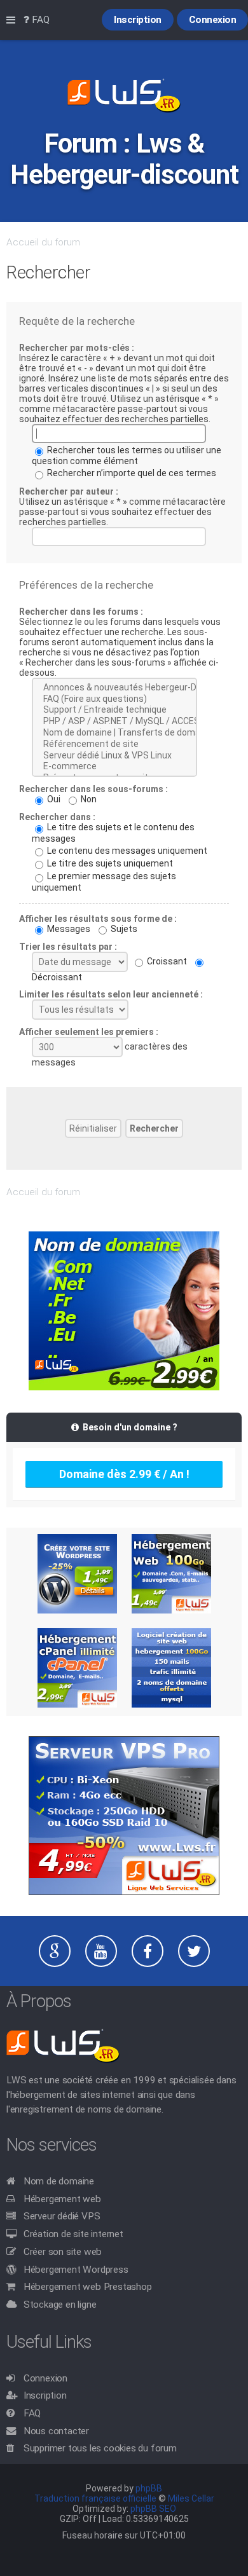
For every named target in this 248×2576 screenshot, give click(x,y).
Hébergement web (62, 2199)
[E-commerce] (114, 767)
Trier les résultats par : (68, 947)
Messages (68, 929)
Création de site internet (73, 2234)
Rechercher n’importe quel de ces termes (131, 473)
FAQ (32, 2413)
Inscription (45, 2395)
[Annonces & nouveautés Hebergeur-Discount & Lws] (114, 688)
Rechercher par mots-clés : (77, 348)
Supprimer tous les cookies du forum (100, 2448)
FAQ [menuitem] (39, 20)
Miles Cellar (191, 2498)
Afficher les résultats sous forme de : (98, 919)
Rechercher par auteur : (69, 491)
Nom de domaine (59, 2181)
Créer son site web (63, 2252)
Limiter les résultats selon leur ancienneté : (111, 994)
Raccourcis (13, 20)
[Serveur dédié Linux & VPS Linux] (114, 756)
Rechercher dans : (57, 817)
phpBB (149, 2488)
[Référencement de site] (114, 744)
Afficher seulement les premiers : (89, 1032)
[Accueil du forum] (124, 97)
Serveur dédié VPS (62, 2216)
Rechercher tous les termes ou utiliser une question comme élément (127, 456)
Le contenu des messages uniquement (126, 851)
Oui (53, 799)
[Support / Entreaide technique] (114, 710)
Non (88, 799)
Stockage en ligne (60, 2305)
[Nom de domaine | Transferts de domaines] (114, 733)
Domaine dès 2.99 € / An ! (124, 1474)
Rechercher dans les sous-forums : (93, 789)
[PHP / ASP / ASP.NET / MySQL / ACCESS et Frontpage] (114, 722)
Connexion (45, 2378)
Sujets (123, 929)
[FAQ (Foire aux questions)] (114, 699)
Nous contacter (56, 2431)
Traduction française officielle (95, 2498)
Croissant (166, 961)
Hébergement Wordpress (76, 2270)
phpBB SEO (153, 2509)
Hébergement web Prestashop (88, 2287)
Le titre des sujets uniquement (109, 863)
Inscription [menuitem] (138, 20)
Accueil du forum (43, 242)
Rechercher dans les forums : (81, 612)
